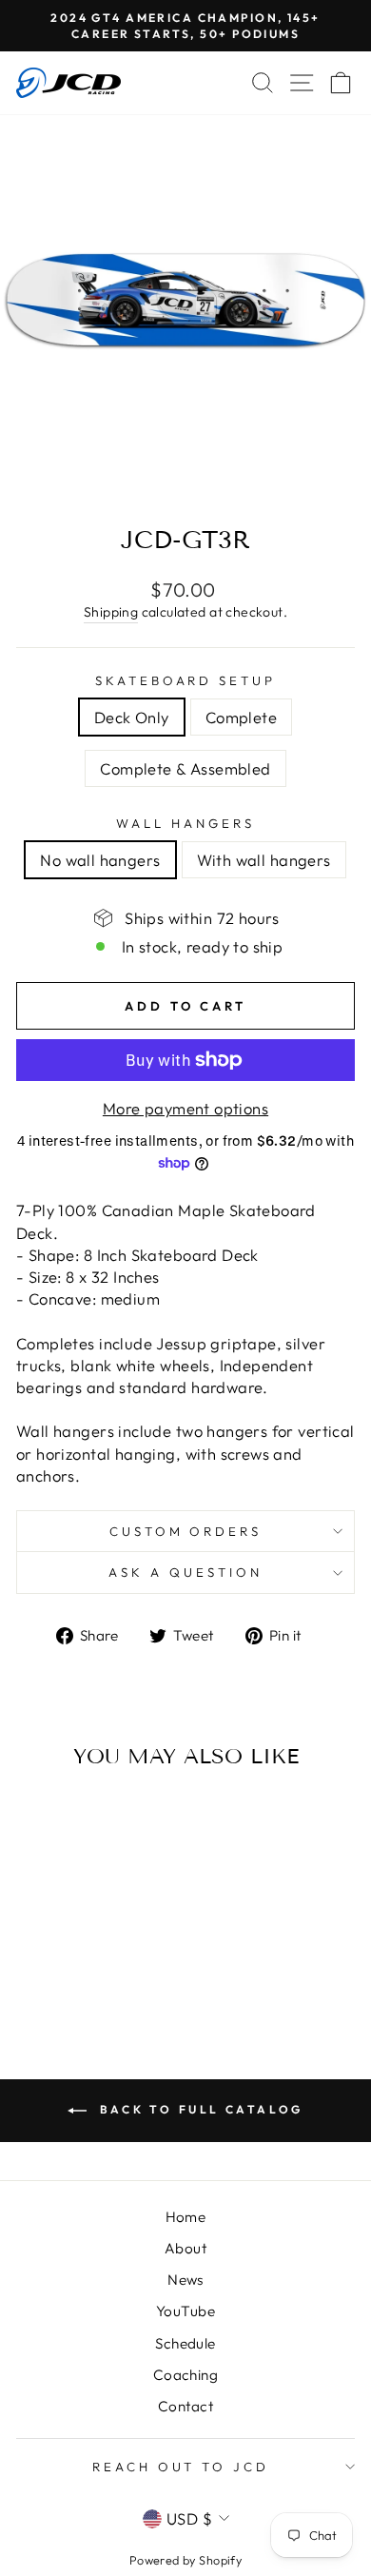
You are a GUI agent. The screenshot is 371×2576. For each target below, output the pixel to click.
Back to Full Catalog (199, 2109)
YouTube (185, 2311)
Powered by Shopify (185, 2560)
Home (186, 2217)
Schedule (185, 2343)
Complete (241, 717)
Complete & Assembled (185, 768)
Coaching (185, 2375)
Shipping (111, 612)
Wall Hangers (185, 823)
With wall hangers (264, 860)
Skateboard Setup (186, 680)
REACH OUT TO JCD (181, 2467)
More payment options (185, 1108)
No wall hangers (100, 860)
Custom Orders (186, 1531)
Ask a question (185, 1572)
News (185, 2280)
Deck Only (132, 717)
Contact (185, 2406)
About (185, 2248)
